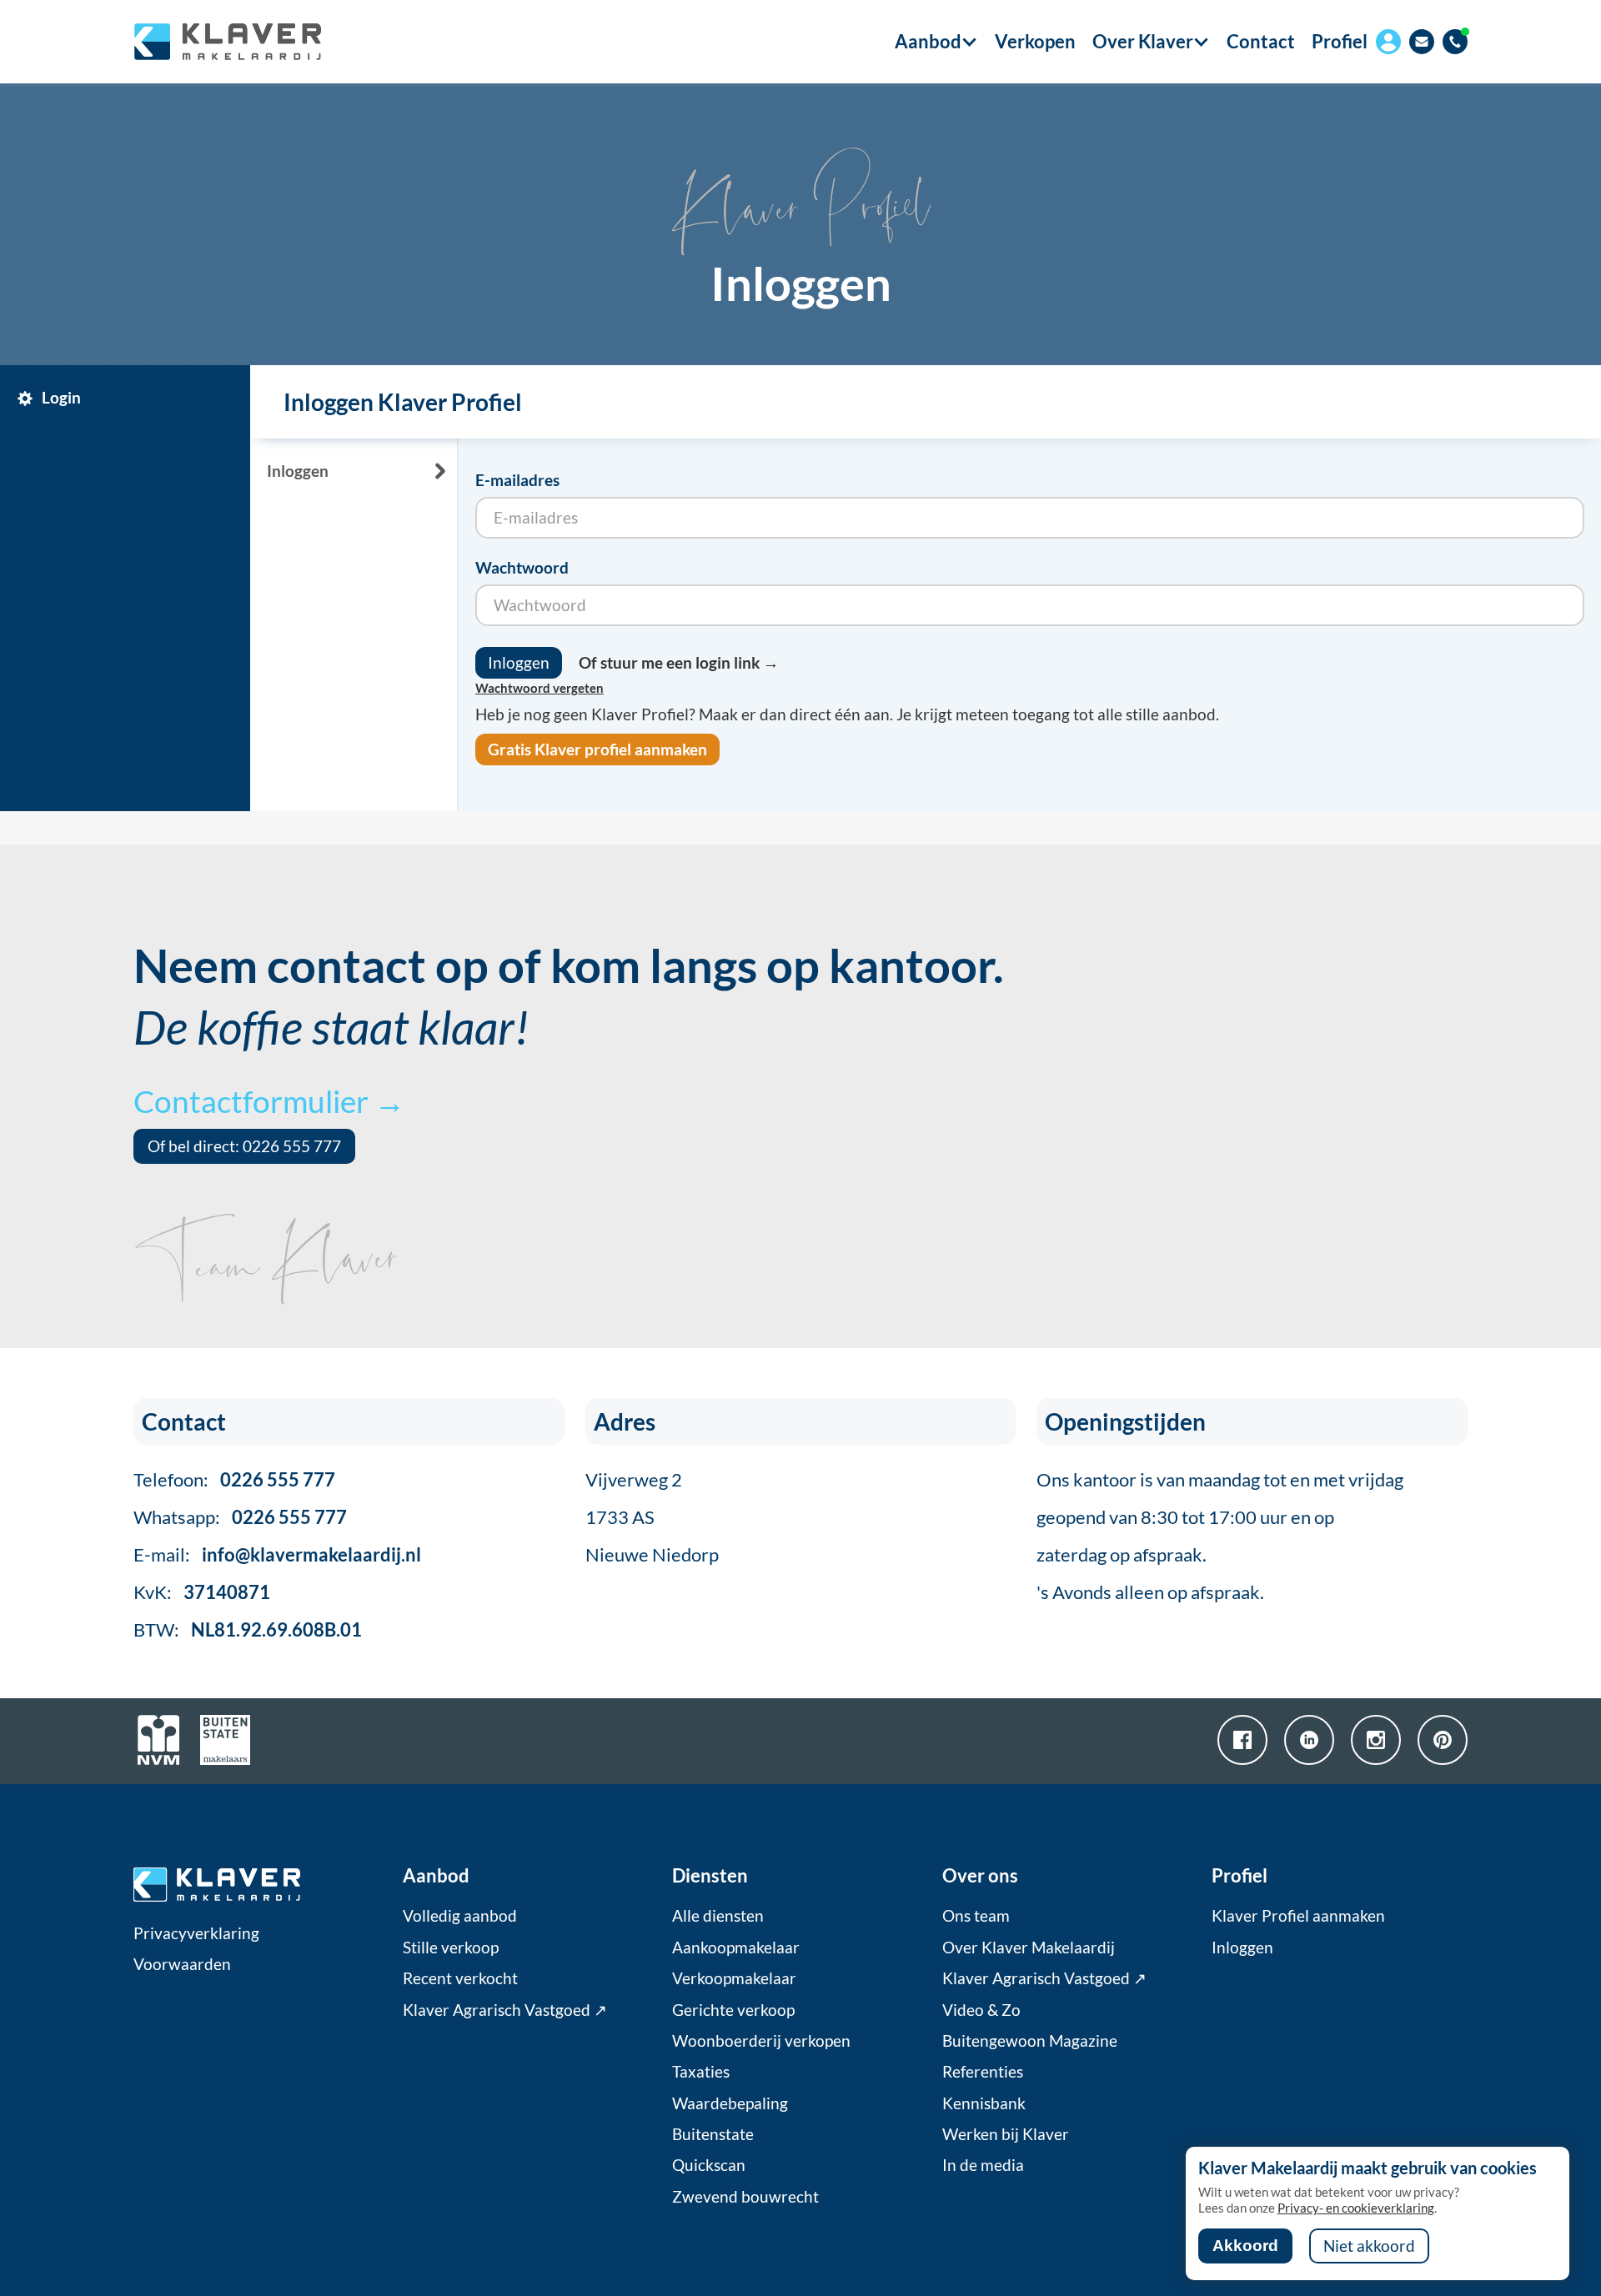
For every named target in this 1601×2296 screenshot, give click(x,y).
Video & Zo (981, 2010)
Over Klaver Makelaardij (1029, 1948)
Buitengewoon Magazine (1030, 2041)
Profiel (1340, 41)
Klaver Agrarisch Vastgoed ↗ (505, 2010)
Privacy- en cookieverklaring (1356, 2208)
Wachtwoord (522, 568)
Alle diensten (718, 1916)
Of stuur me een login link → (679, 663)
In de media (983, 2165)
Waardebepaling (730, 2103)
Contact (1261, 42)
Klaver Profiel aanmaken (1298, 1916)
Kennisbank (984, 2103)
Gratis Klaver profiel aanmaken (597, 749)
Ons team (976, 1916)
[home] (227, 42)
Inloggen (1242, 1948)
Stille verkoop (451, 1948)
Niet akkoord (1369, 2246)
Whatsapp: (240, 1517)
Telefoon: (234, 1479)
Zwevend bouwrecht (745, 2197)
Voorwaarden (182, 1964)
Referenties (983, 2072)
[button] (928, 42)
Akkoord (1245, 2246)
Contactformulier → (269, 1101)
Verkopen (1035, 42)
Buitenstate (713, 2134)
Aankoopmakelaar (736, 1948)
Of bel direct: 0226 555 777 (244, 1146)
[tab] (129, 399)
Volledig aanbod (460, 1916)
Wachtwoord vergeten (540, 688)
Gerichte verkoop (733, 2010)
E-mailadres (517, 480)
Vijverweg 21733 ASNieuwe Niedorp (652, 1517)
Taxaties (701, 2072)
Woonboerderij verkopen (761, 2041)
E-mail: (277, 1554)
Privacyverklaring (196, 1933)
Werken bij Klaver (1006, 2134)
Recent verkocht (460, 1978)
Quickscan (709, 2165)
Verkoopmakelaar (734, 1978)
